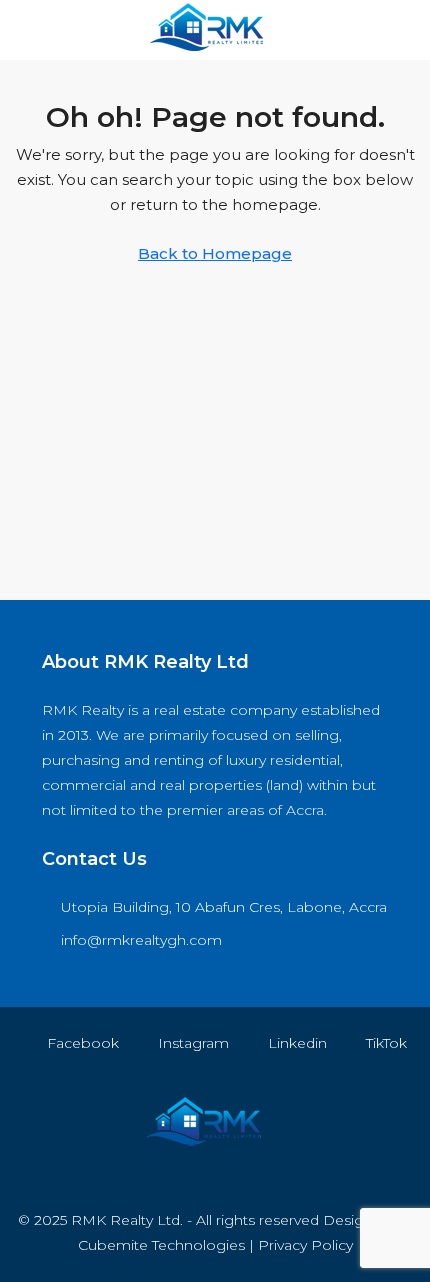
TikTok (384, 1043)
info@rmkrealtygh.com (141, 940)
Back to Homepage (215, 253)
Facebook (81, 1043)
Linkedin (295, 1043)
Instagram (191, 1043)
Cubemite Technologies (161, 1245)
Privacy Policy (305, 1245)
